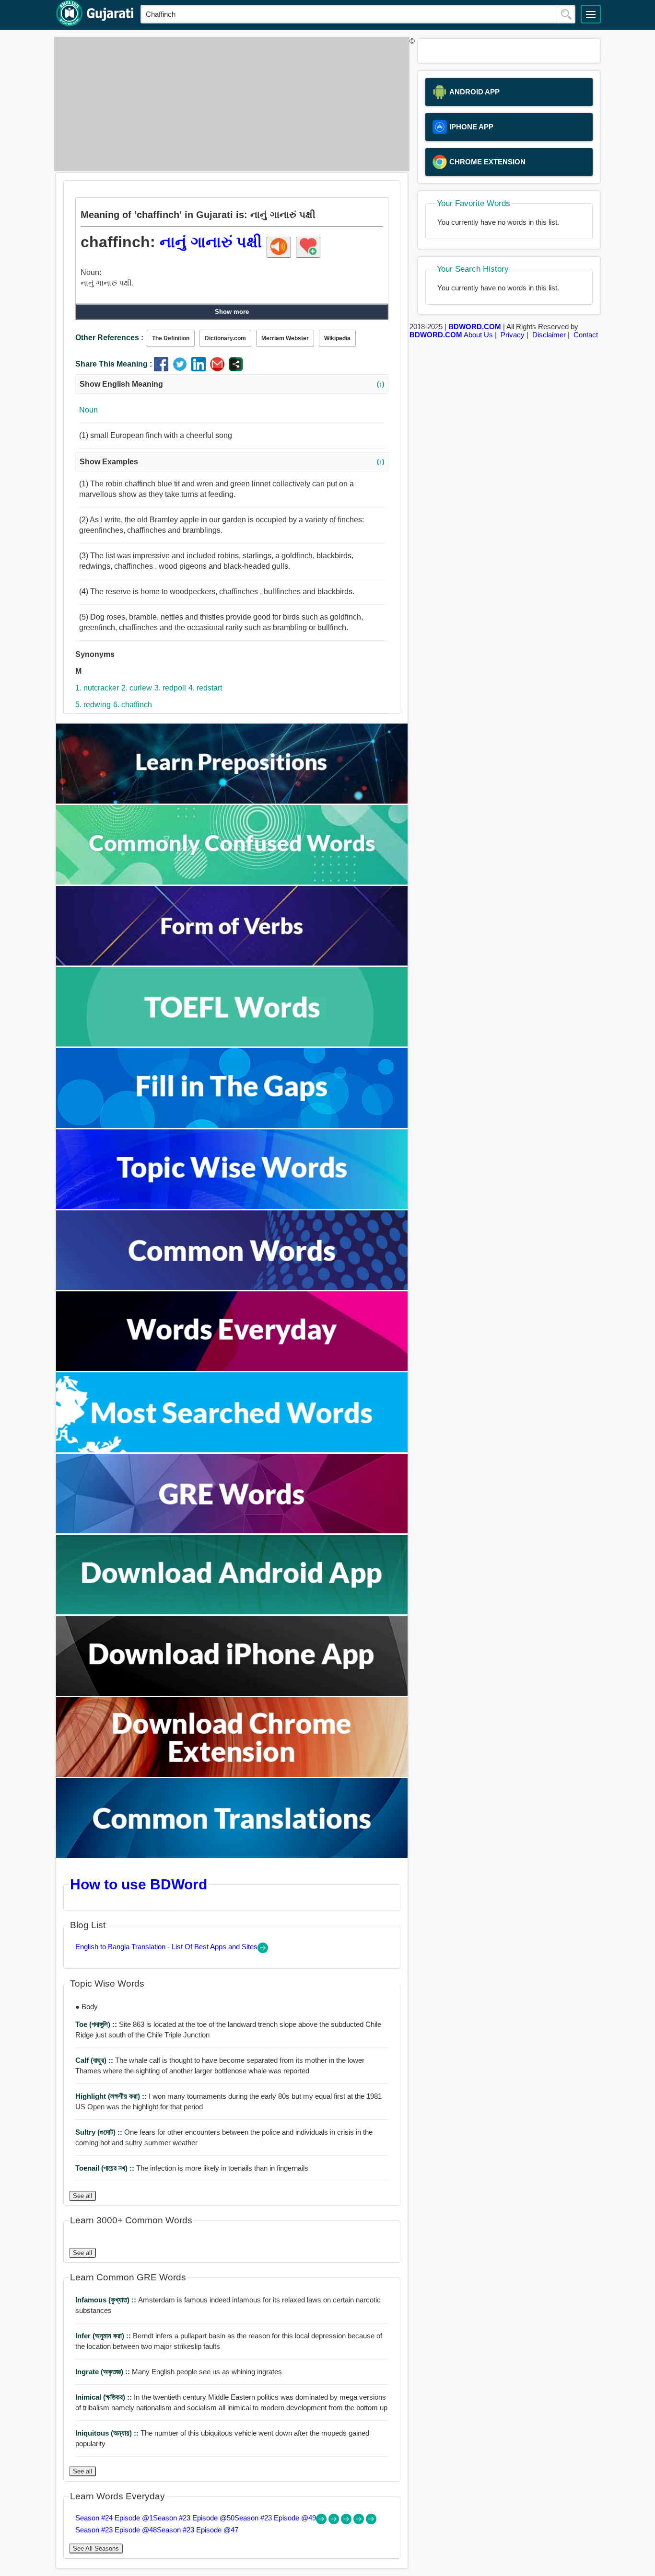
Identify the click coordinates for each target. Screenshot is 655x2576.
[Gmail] (219, 369)
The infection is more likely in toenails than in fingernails (192, 2168)
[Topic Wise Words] (232, 1206)
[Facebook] (163, 369)
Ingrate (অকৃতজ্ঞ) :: (104, 2372)
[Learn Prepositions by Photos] (232, 801)
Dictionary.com (225, 338)
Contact (586, 335)
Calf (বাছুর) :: (95, 2060)
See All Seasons (96, 2548)
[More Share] (236, 369)
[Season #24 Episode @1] (322, 2522)
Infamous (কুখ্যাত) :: (107, 2300)
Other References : (109, 338)
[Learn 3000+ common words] (232, 1287)
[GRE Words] (232, 1531)
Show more (232, 312)
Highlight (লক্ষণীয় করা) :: (112, 2096)
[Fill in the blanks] (232, 1125)
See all (82, 2196)
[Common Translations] (232, 1855)
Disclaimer (549, 335)
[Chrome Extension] (232, 1774)
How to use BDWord (139, 1884)
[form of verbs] (232, 963)
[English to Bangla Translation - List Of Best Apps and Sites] (263, 1950)
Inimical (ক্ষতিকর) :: (105, 2397)
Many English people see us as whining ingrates (179, 2372)
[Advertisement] (229, 104)
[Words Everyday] (232, 1368)
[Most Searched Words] (232, 1450)
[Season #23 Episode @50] (335, 2522)
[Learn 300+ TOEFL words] (232, 1044)
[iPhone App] (232, 1693)
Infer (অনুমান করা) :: (104, 2336)
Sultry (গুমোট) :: (100, 2132)
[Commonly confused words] (232, 882)
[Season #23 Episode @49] (347, 2522)
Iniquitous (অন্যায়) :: (108, 2433)
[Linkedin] (201, 369)
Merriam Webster (285, 338)
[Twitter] (182, 369)
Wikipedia (337, 338)
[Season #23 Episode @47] (371, 2522)
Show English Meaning (232, 384)
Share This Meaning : (114, 364)
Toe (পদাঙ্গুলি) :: (97, 2024)
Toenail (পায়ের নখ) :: (106, 2168)
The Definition (171, 338)
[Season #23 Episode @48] (360, 2522)
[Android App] (232, 1612)
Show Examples (232, 462)
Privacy (513, 335)
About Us (478, 335)
